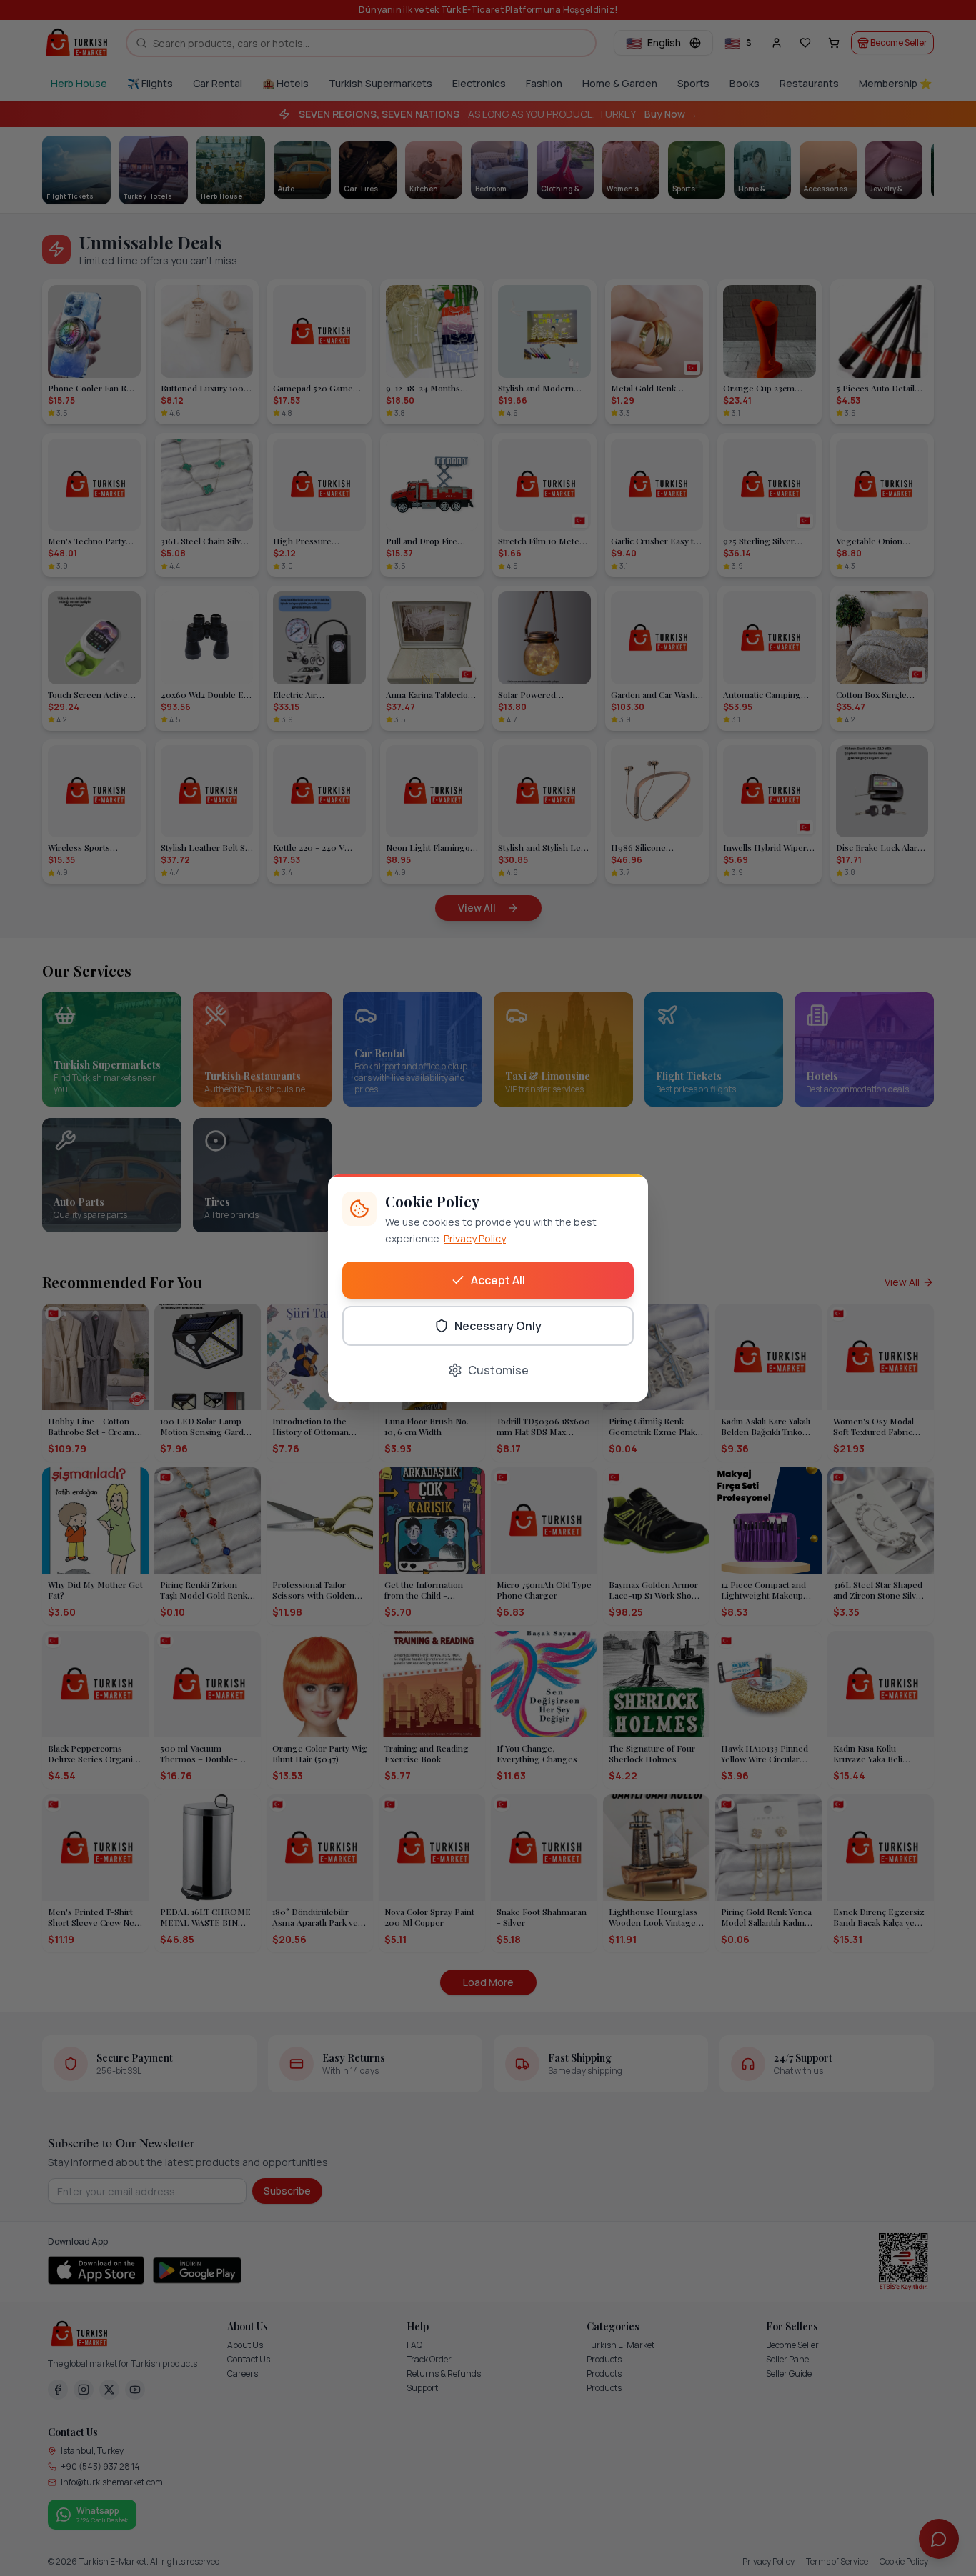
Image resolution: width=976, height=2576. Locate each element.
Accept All (498, 1280)
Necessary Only (498, 1326)
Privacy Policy (475, 1238)
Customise (498, 1370)
